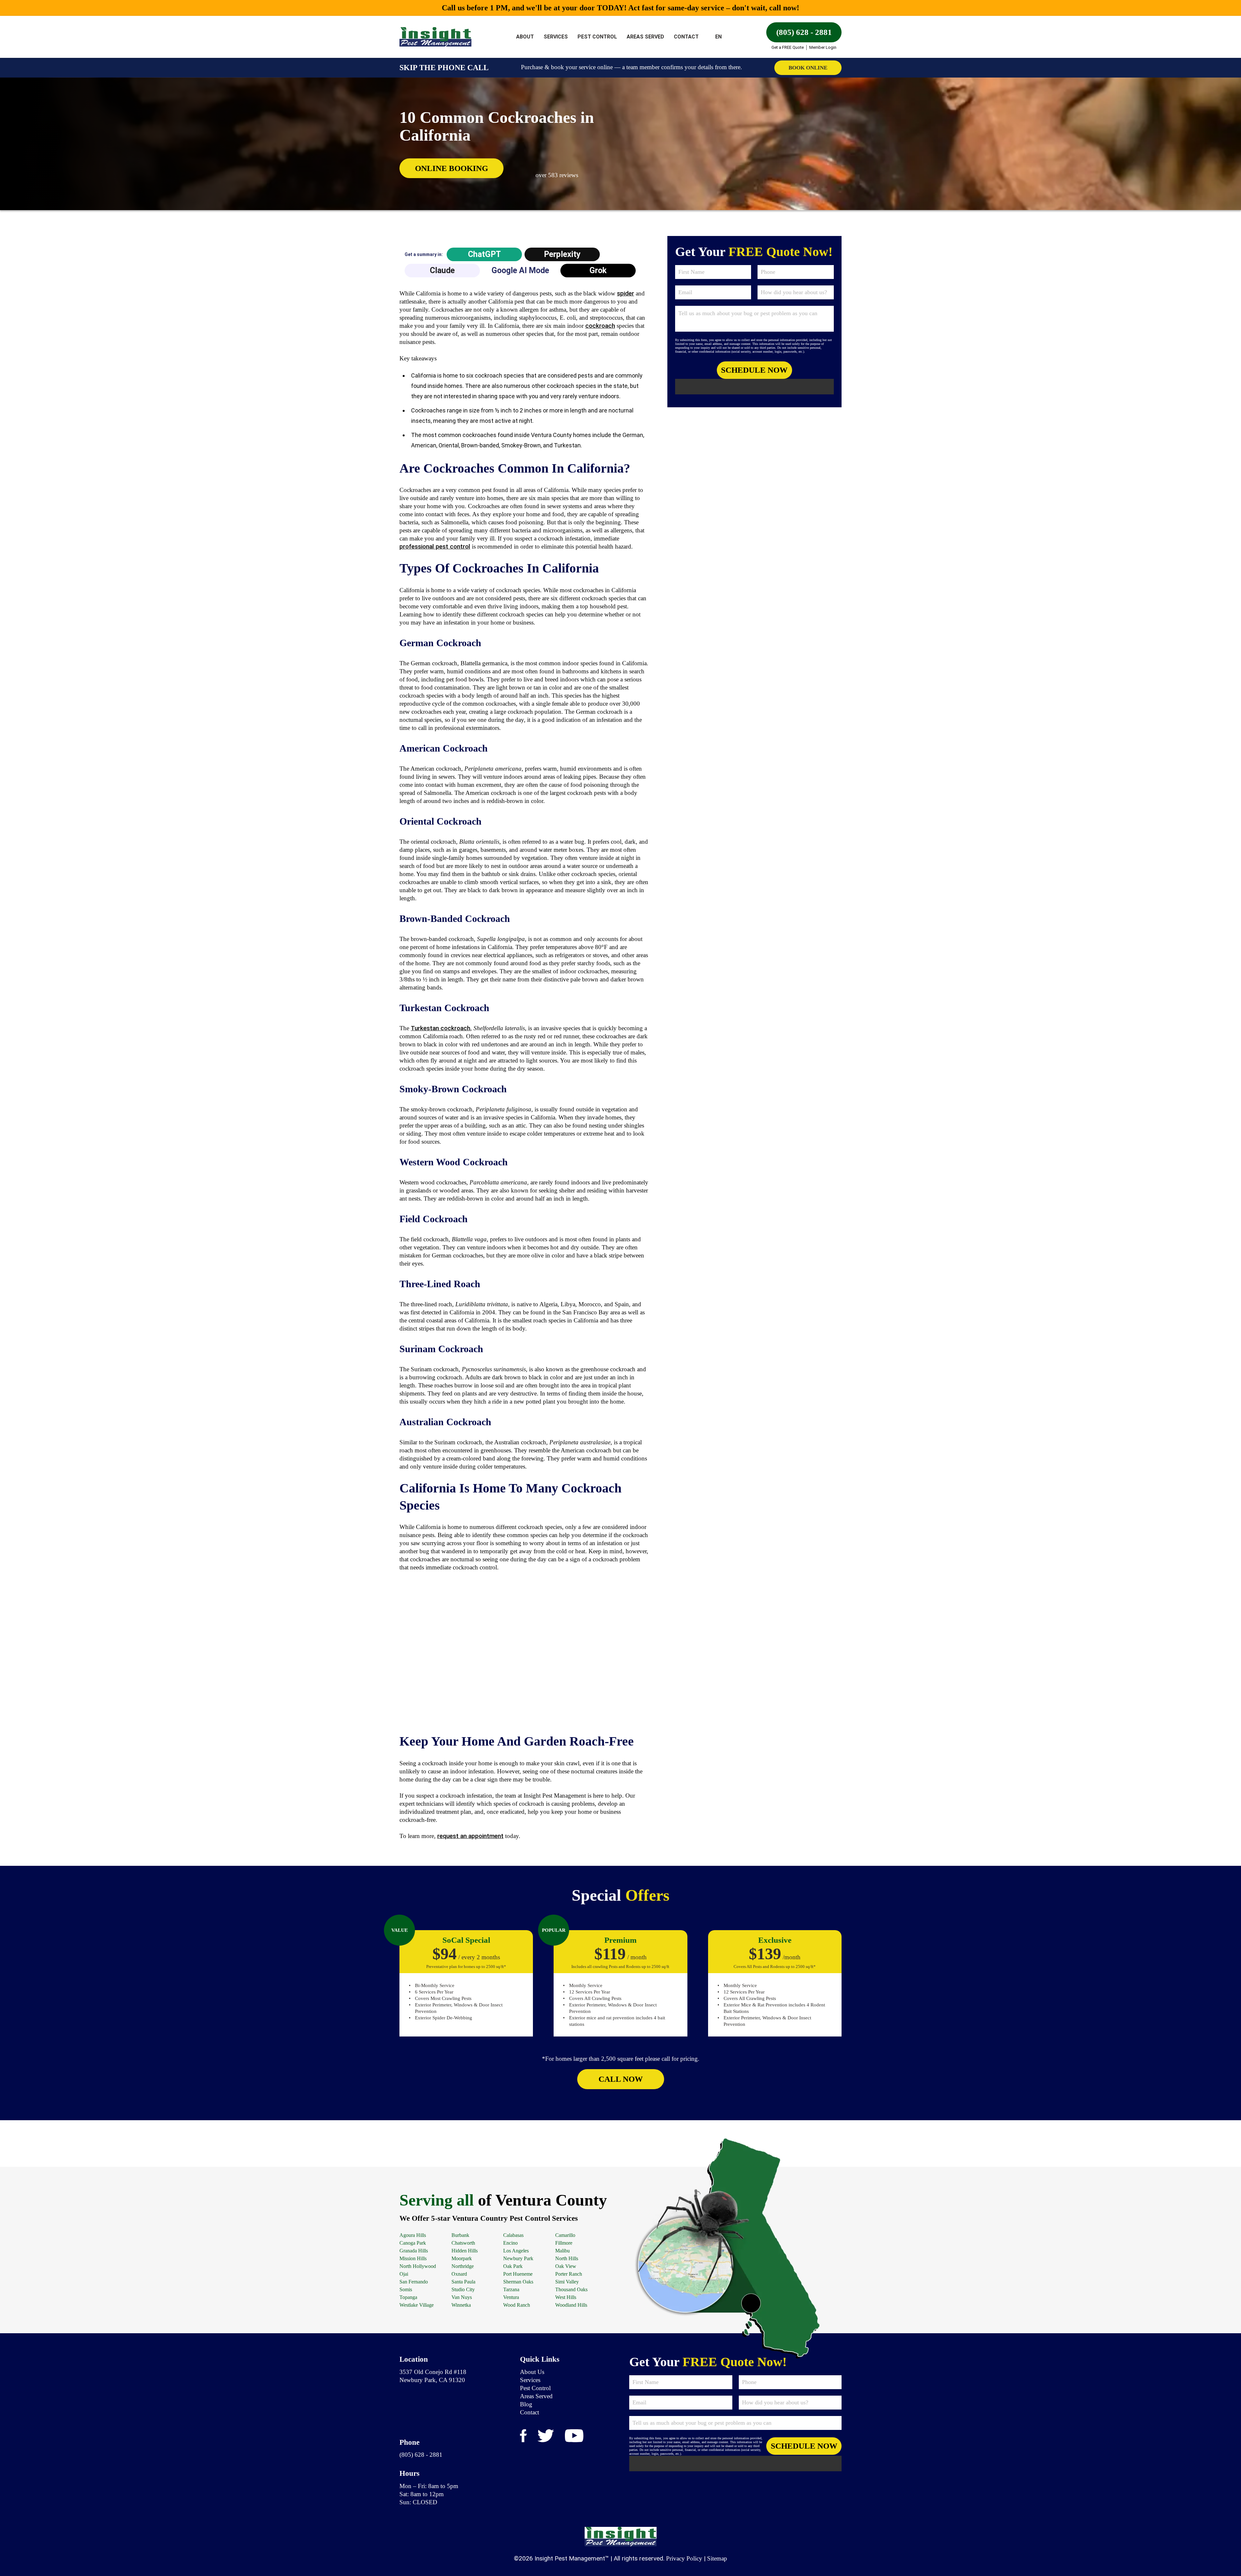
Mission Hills (413, 2258)
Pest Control (597, 37)
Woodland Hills (571, 2305)
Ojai (404, 2274)
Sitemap (717, 2558)
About (525, 37)
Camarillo (565, 2235)
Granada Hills (414, 2251)
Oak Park (513, 2266)
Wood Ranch (517, 2305)
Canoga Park (413, 2243)
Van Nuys (462, 2297)
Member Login (823, 47)
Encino (510, 2243)
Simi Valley (567, 2282)
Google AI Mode (520, 270)
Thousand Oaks (571, 2289)
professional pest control (435, 546)
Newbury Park (518, 2258)
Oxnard (459, 2274)
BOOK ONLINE (808, 68)
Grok (598, 270)
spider (626, 293)
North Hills (567, 2258)
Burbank (460, 2235)
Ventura (511, 2297)
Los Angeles (516, 2251)
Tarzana (511, 2289)
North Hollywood (418, 2266)
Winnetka (461, 2305)
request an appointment (470, 1836)
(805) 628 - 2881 (804, 32)
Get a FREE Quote (788, 47)
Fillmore (564, 2243)
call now (621, 2079)
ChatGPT (484, 254)
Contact (686, 37)
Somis (406, 2289)
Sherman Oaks (518, 2282)
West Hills (566, 2297)
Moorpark (462, 2258)
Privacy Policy (684, 2558)
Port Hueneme (518, 2274)
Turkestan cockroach (440, 1028)
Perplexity (562, 254)
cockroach (600, 326)
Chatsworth (463, 2243)
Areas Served (645, 37)
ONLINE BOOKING (451, 168)
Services (556, 37)
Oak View (566, 2266)
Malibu (562, 2251)
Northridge (463, 2266)
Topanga (408, 2297)
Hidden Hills (465, 2251)
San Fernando (414, 2282)
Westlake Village (417, 2305)
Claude (442, 270)
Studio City (463, 2289)
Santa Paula (463, 2282)
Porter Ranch (569, 2274)
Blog (526, 2404)
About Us (532, 2372)
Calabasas (513, 2235)
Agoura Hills (413, 2235)
